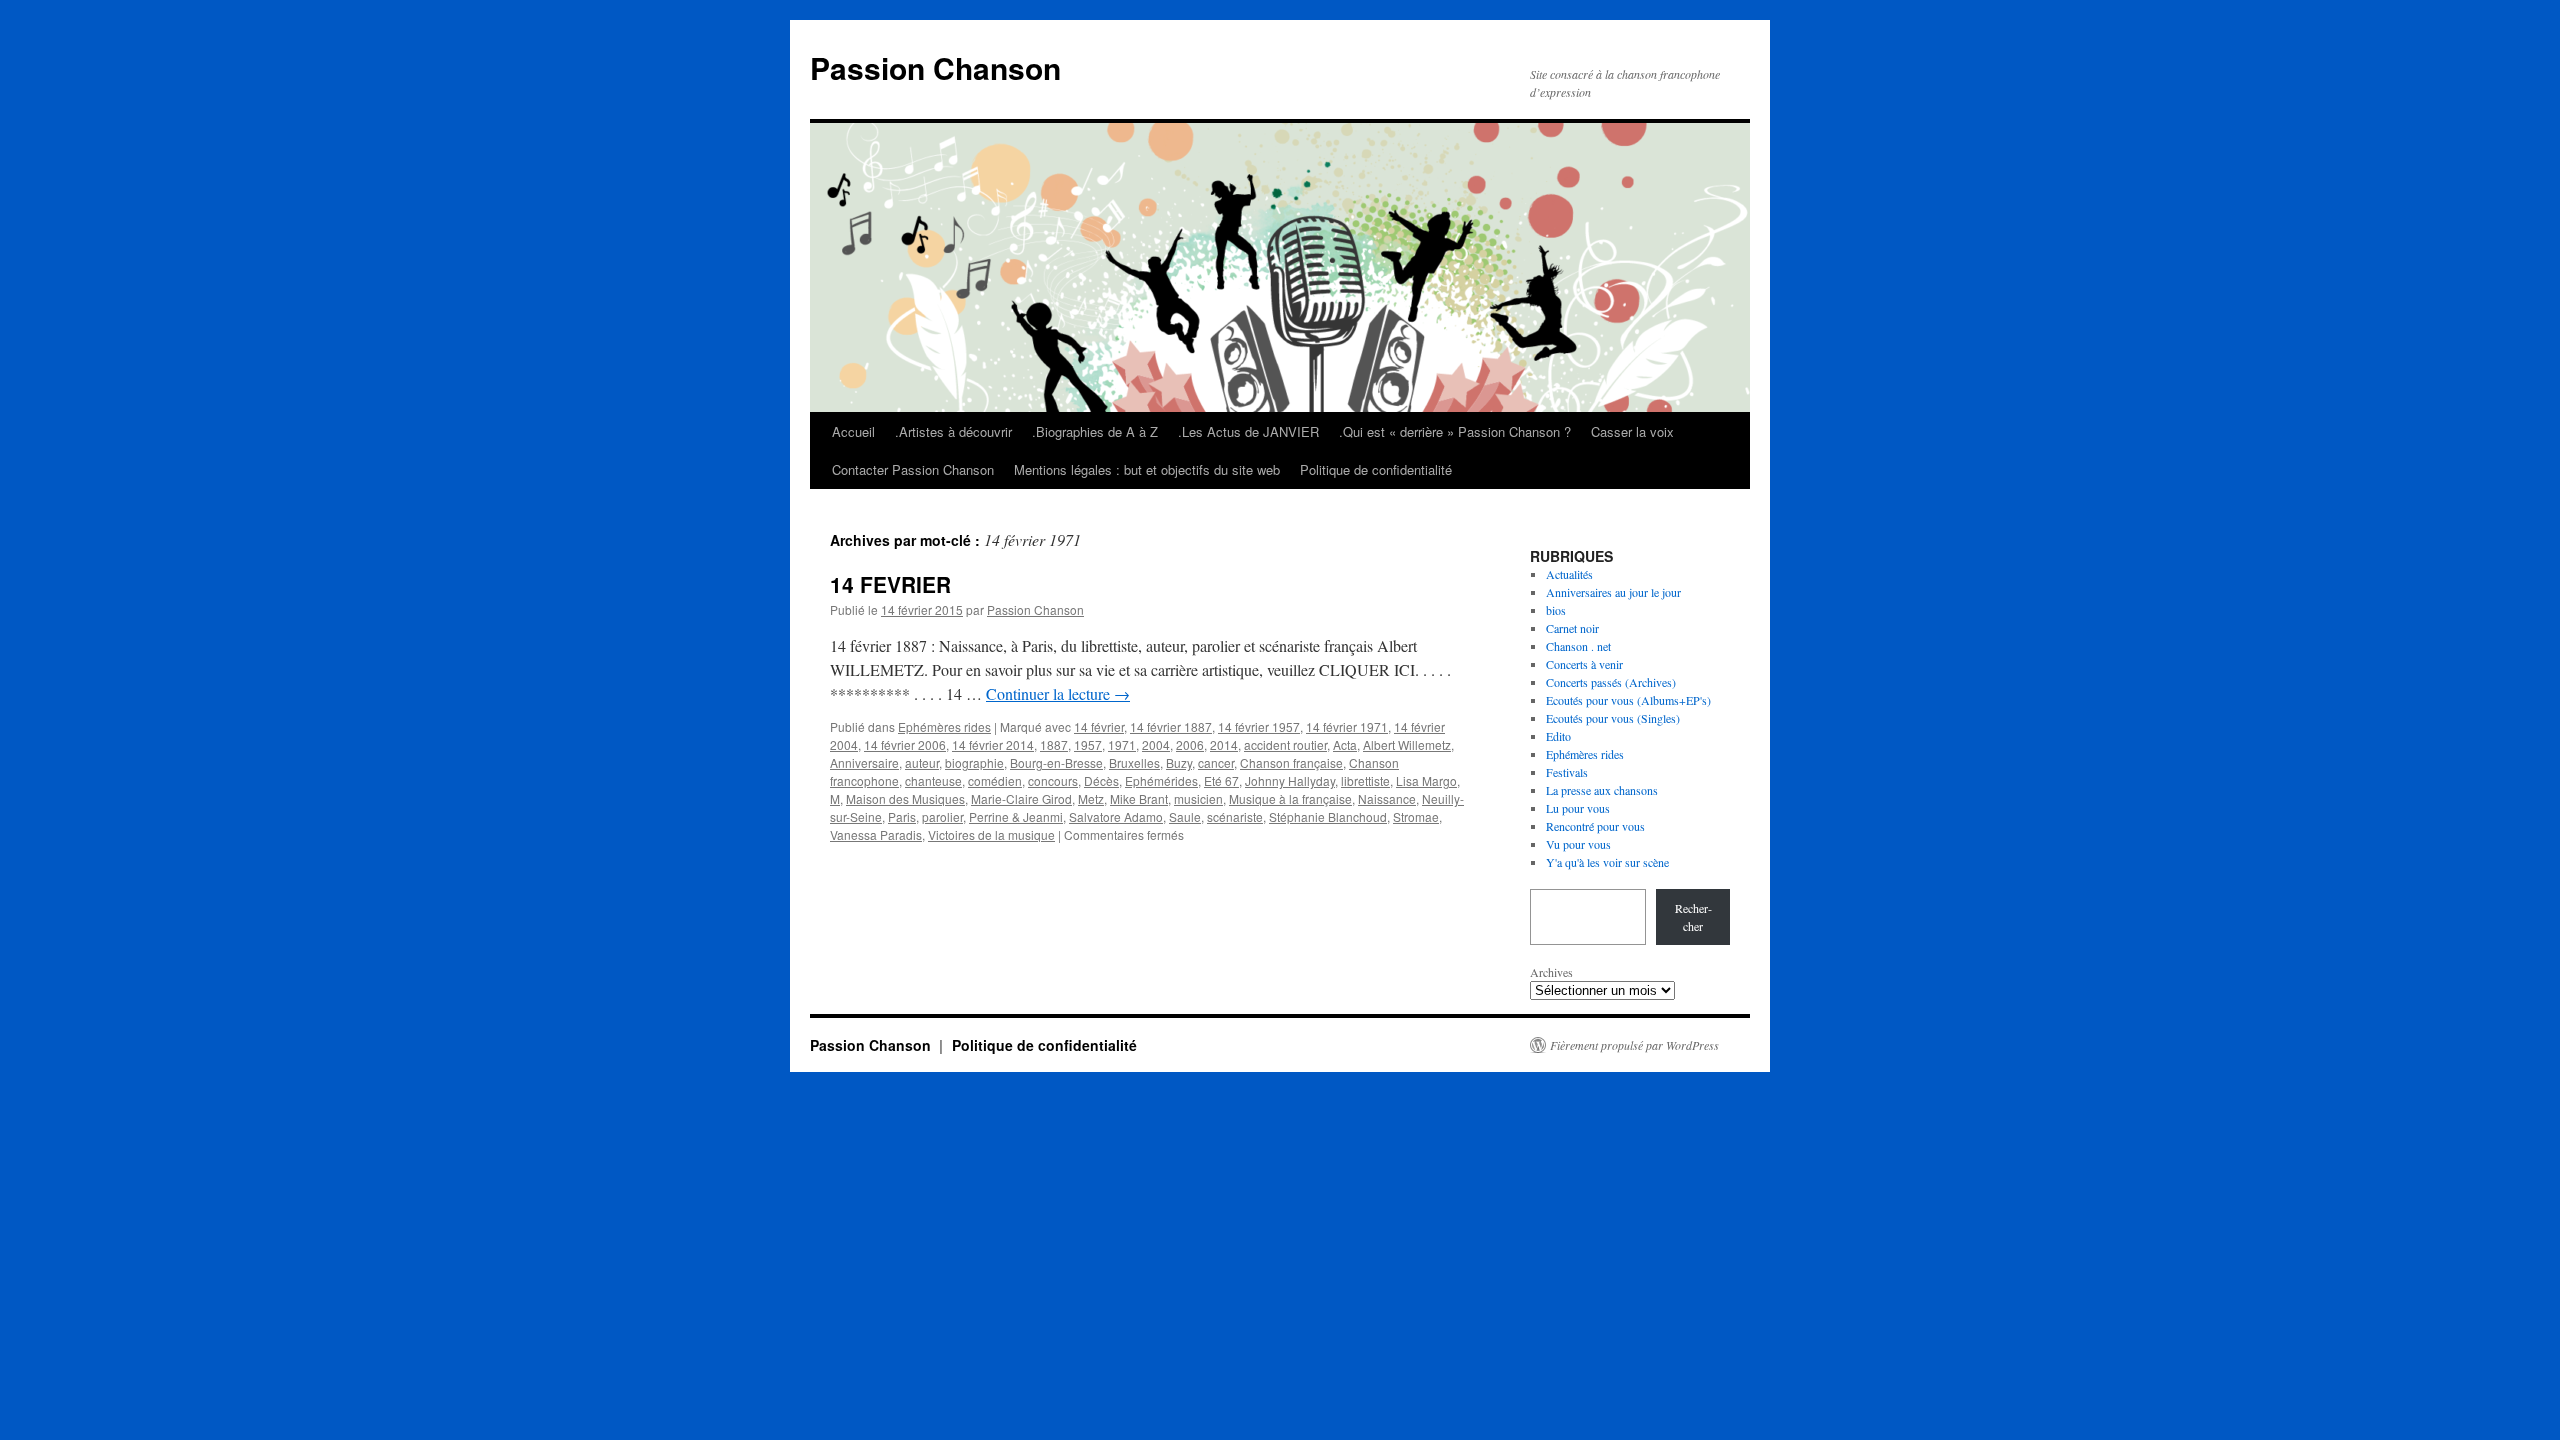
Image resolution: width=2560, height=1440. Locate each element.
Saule (1185, 816)
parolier (942, 816)
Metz (1091, 798)
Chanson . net (1578, 646)
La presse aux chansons (1602, 790)
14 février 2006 (905, 744)
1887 (1054, 744)
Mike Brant (1139, 798)
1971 (1122, 744)
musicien (1198, 798)
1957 (1088, 744)
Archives (1551, 972)
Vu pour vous (1578, 844)
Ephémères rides (944, 726)
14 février (1099, 726)
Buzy (1179, 762)
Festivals (1567, 772)
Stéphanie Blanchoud (1328, 816)
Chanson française (1291, 762)
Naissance (1387, 798)
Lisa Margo (1426, 780)
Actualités (1569, 574)
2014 (1224, 744)
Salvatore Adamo (1116, 816)
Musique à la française (1290, 798)
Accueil (853, 431)
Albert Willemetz (1407, 744)
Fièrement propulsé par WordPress (1634, 1045)
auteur (922, 762)
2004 (1156, 744)
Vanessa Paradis (876, 834)
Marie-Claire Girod (1021, 798)
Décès (1101, 780)
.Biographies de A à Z (1095, 431)
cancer (1216, 762)
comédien (995, 780)
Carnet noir (1572, 628)
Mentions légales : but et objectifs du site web (1147, 469)
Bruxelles (1134, 762)
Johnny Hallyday (1290, 780)
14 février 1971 (1347, 726)
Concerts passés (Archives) (1611, 682)
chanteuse (933, 780)
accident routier (1285, 744)
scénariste (1235, 816)
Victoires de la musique (991, 834)
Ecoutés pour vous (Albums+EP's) (1628, 700)
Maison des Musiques (905, 798)
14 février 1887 (1171, 726)
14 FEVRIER (890, 584)
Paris (902, 816)
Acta (1345, 744)
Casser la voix (1632, 431)
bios (1556, 610)
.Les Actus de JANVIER (1248, 431)
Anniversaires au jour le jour (1613, 592)
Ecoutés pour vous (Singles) (1613, 718)
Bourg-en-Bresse (1056, 762)
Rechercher (1693, 917)
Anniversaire (864, 762)
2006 (1190, 744)
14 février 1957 (1259, 726)
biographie (974, 762)
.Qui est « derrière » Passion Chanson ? (1455, 431)
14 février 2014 (993, 744)
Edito (1558, 736)
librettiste (1365, 780)
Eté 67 (1221, 780)
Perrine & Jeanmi (1016, 816)
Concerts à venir (1584, 664)
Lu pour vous (1578, 808)
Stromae (1416, 816)
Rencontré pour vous (1595, 826)
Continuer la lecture (1058, 693)
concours (1053, 780)
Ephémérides (1161, 780)
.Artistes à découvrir (953, 431)
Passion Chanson (935, 67)
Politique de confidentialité (1376, 469)
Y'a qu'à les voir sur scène (1607, 862)
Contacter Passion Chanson (913, 469)
